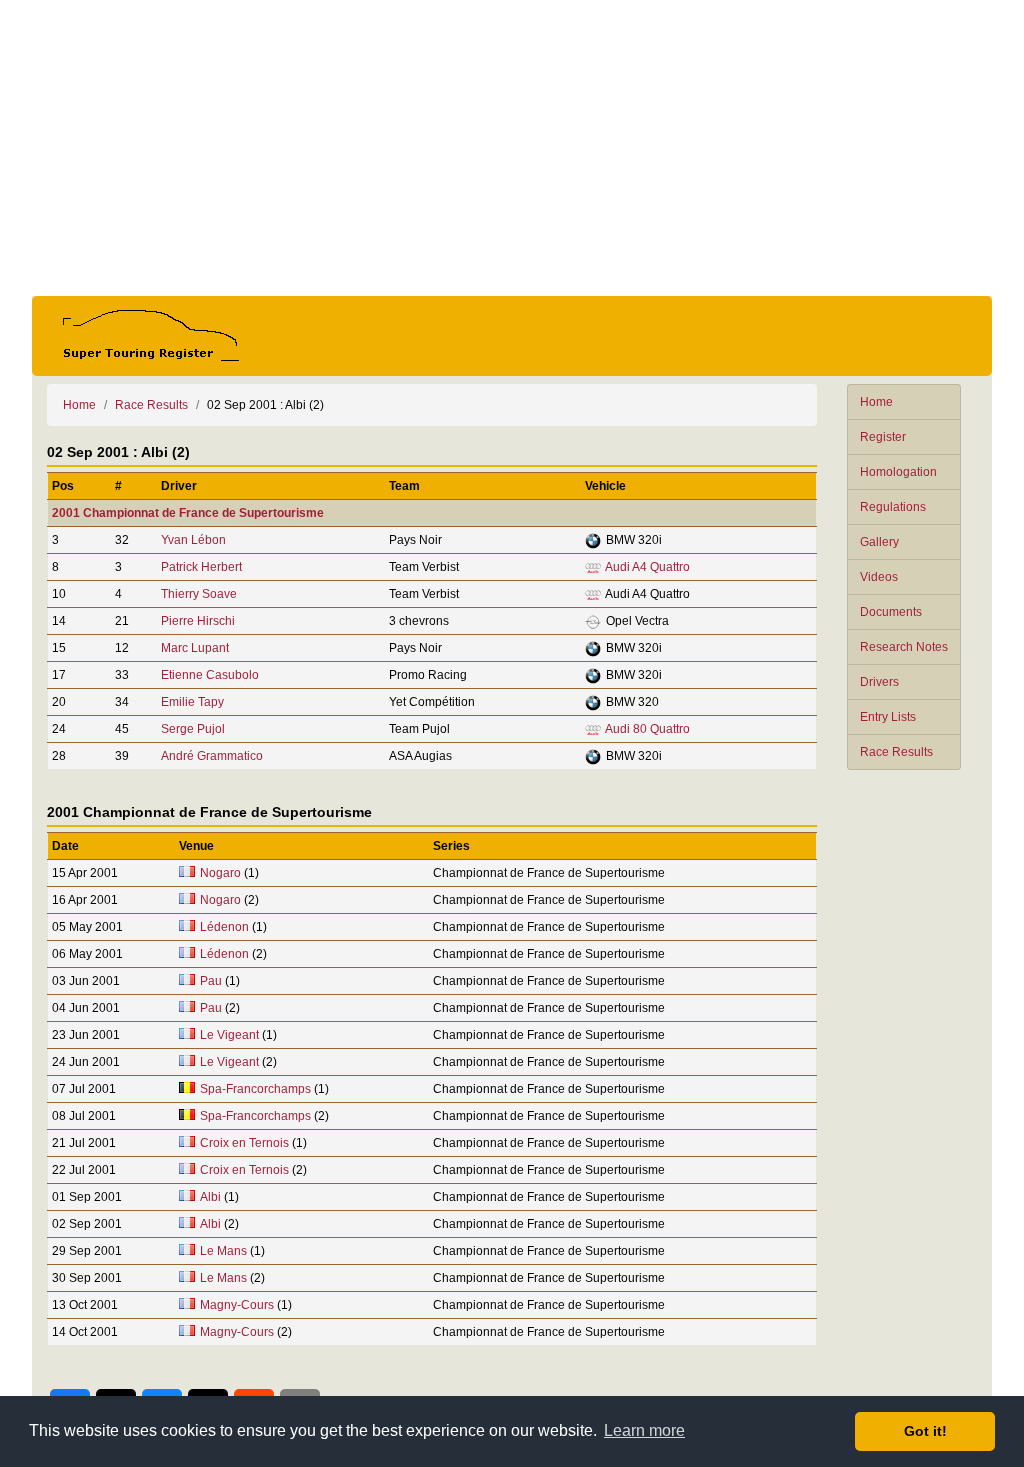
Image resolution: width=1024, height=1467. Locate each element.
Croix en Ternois (244, 1143)
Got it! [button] (925, 1431)
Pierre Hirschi (198, 621)
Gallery (879, 542)
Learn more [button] (644, 1430)
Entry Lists (888, 717)
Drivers (879, 682)
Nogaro (220, 873)
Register (883, 437)
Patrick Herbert (201, 567)
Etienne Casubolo (210, 675)
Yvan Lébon (193, 540)
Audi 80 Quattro (647, 729)
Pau (211, 981)
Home (876, 402)
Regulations (893, 507)
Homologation (898, 472)
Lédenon (224, 927)
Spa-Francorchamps (255, 1089)
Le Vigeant (229, 1035)
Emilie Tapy (192, 702)
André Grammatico (212, 756)
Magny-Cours (237, 1305)
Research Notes (904, 647)
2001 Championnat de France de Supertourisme (188, 513)
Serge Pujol (193, 729)
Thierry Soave (199, 594)
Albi (210, 1197)
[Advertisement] (512, 148)
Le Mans (223, 1251)
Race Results (896, 752)
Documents (891, 612)
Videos (879, 577)
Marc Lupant (195, 648)
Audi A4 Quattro (647, 567)
